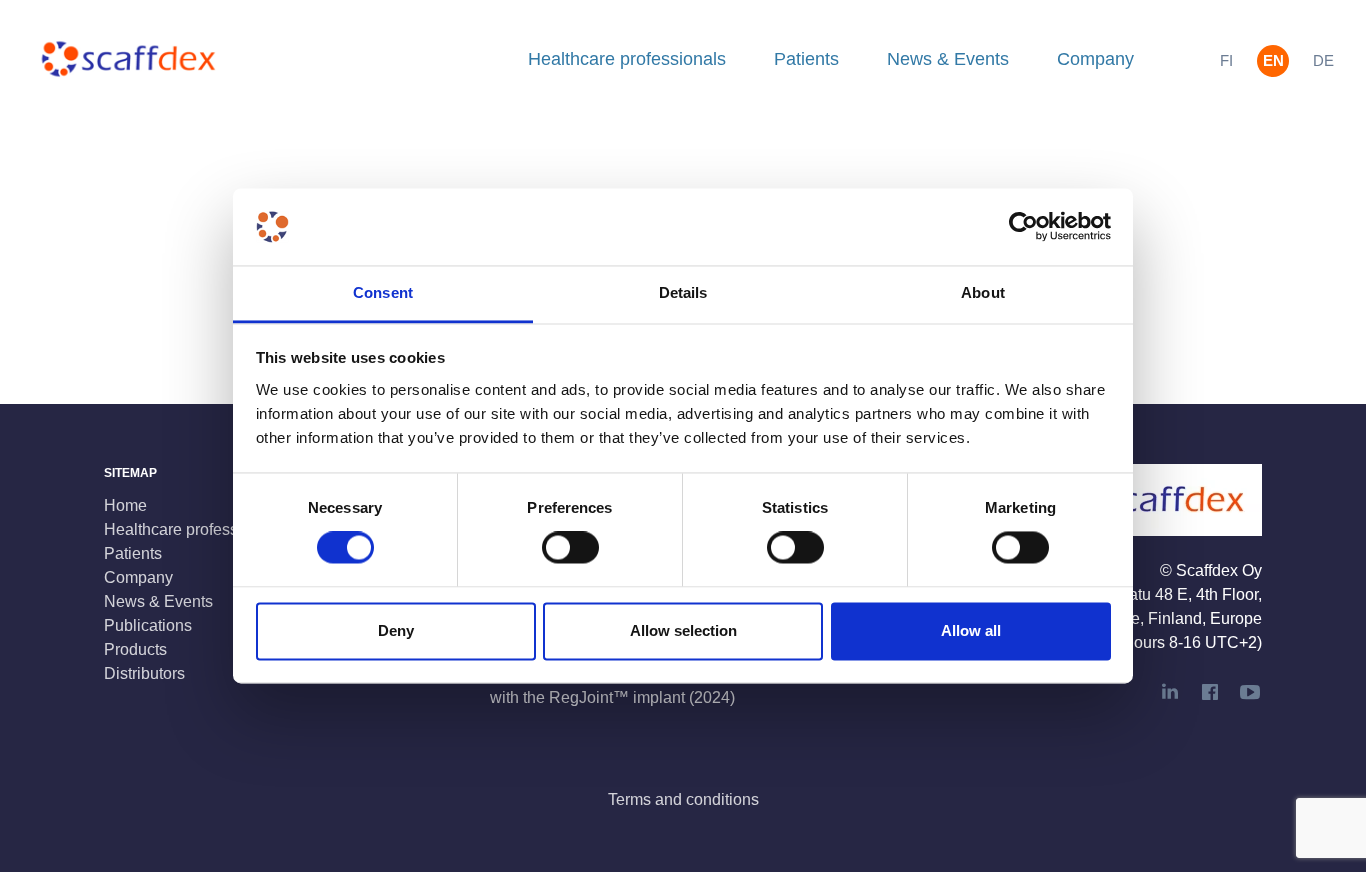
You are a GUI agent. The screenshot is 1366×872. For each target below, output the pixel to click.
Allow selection (683, 630)
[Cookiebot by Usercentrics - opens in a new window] (1023, 227)
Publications (148, 625)
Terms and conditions (683, 799)
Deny (396, 630)
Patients (806, 59)
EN (1273, 60)
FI (1226, 60)
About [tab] (983, 292)
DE (1323, 60)
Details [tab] (683, 292)
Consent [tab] (383, 292)
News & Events (948, 59)
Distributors (144, 673)
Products (135, 649)
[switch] (570, 548)
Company (1095, 59)
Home (125, 505)
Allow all (971, 630)
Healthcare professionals (627, 59)
